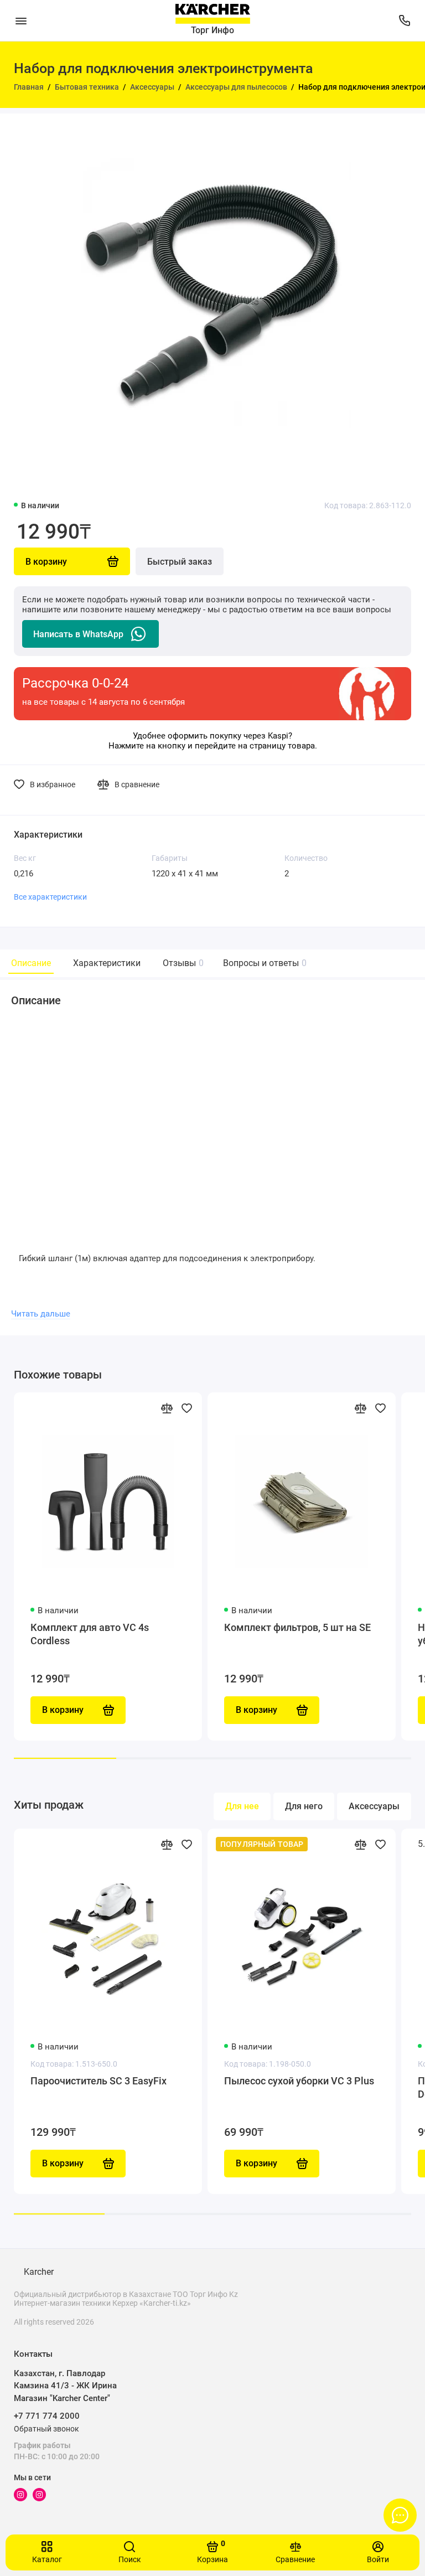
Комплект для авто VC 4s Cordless (90, 1634)
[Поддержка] (404, 20)
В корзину (63, 2163)
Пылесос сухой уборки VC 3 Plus (299, 2081)
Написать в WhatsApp (78, 634)
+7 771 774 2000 (47, 2416)
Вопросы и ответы (263, 963)
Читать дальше (41, 1314)
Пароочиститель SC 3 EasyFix (99, 2081)
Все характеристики (50, 897)
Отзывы (182, 963)
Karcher (39, 2272)
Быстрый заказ (180, 562)
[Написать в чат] (400, 2515)
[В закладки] (186, 1408)
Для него (304, 1806)
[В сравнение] (167, 1408)
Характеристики (107, 963)
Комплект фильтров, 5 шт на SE (297, 1627)
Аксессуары (374, 1806)
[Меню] (21, 20)
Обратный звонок (46, 2429)
